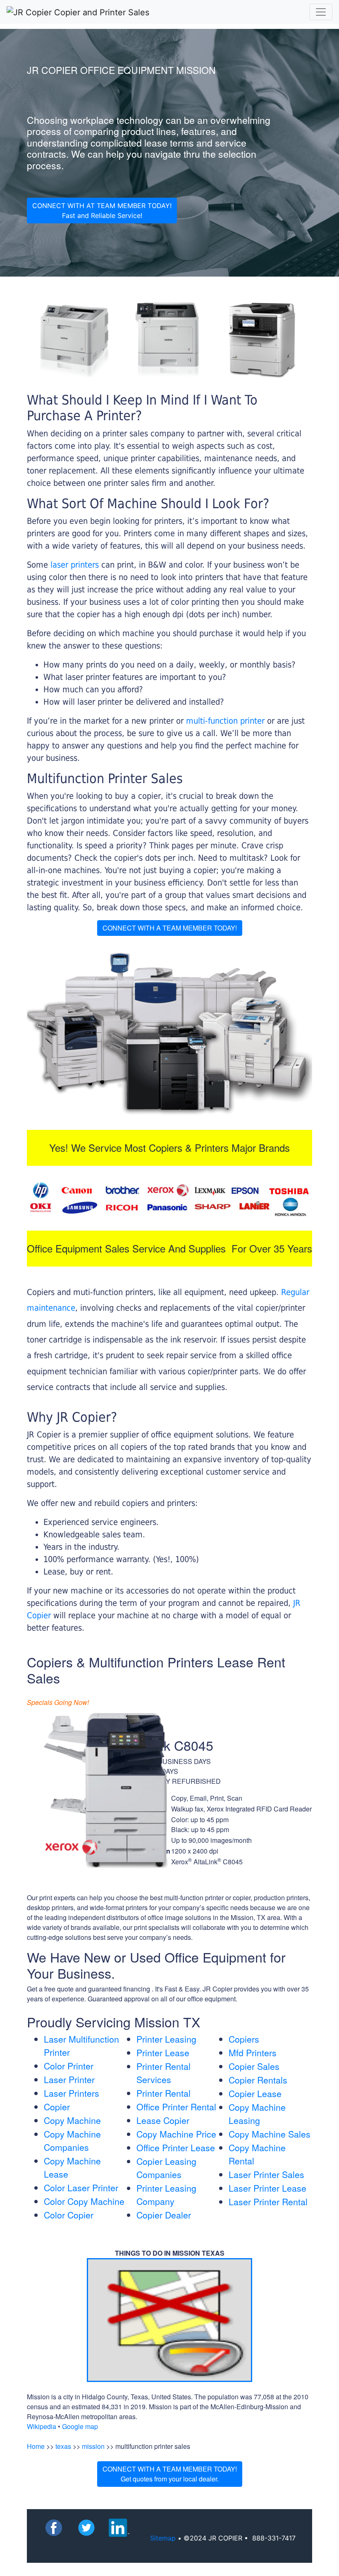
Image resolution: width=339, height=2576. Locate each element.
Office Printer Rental (176, 2107)
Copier (57, 2107)
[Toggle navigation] (321, 12)
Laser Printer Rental (268, 2202)
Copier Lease (255, 2093)
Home (36, 2446)
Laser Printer (69, 2079)
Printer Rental (164, 2093)
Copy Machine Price (176, 2134)
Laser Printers (72, 2093)
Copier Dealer (164, 2215)
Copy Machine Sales (270, 2134)
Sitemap (163, 2538)
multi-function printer (225, 721)
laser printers (76, 565)
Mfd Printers (253, 2053)
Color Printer (69, 2066)
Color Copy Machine (84, 2201)
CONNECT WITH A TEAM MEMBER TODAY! (170, 928)
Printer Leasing (166, 2039)
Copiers (244, 2039)
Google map (80, 2426)
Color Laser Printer (81, 2188)
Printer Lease (163, 2053)
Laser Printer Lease (267, 2188)
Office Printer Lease (176, 2147)
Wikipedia (42, 2426)
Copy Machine (72, 2120)
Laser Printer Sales (266, 2174)
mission (93, 2446)
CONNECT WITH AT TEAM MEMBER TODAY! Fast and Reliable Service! (102, 211)
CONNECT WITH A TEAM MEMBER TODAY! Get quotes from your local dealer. (170, 2474)
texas (63, 2446)
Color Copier (69, 2215)
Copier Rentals (258, 2080)
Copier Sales (254, 2066)
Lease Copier (163, 2120)
